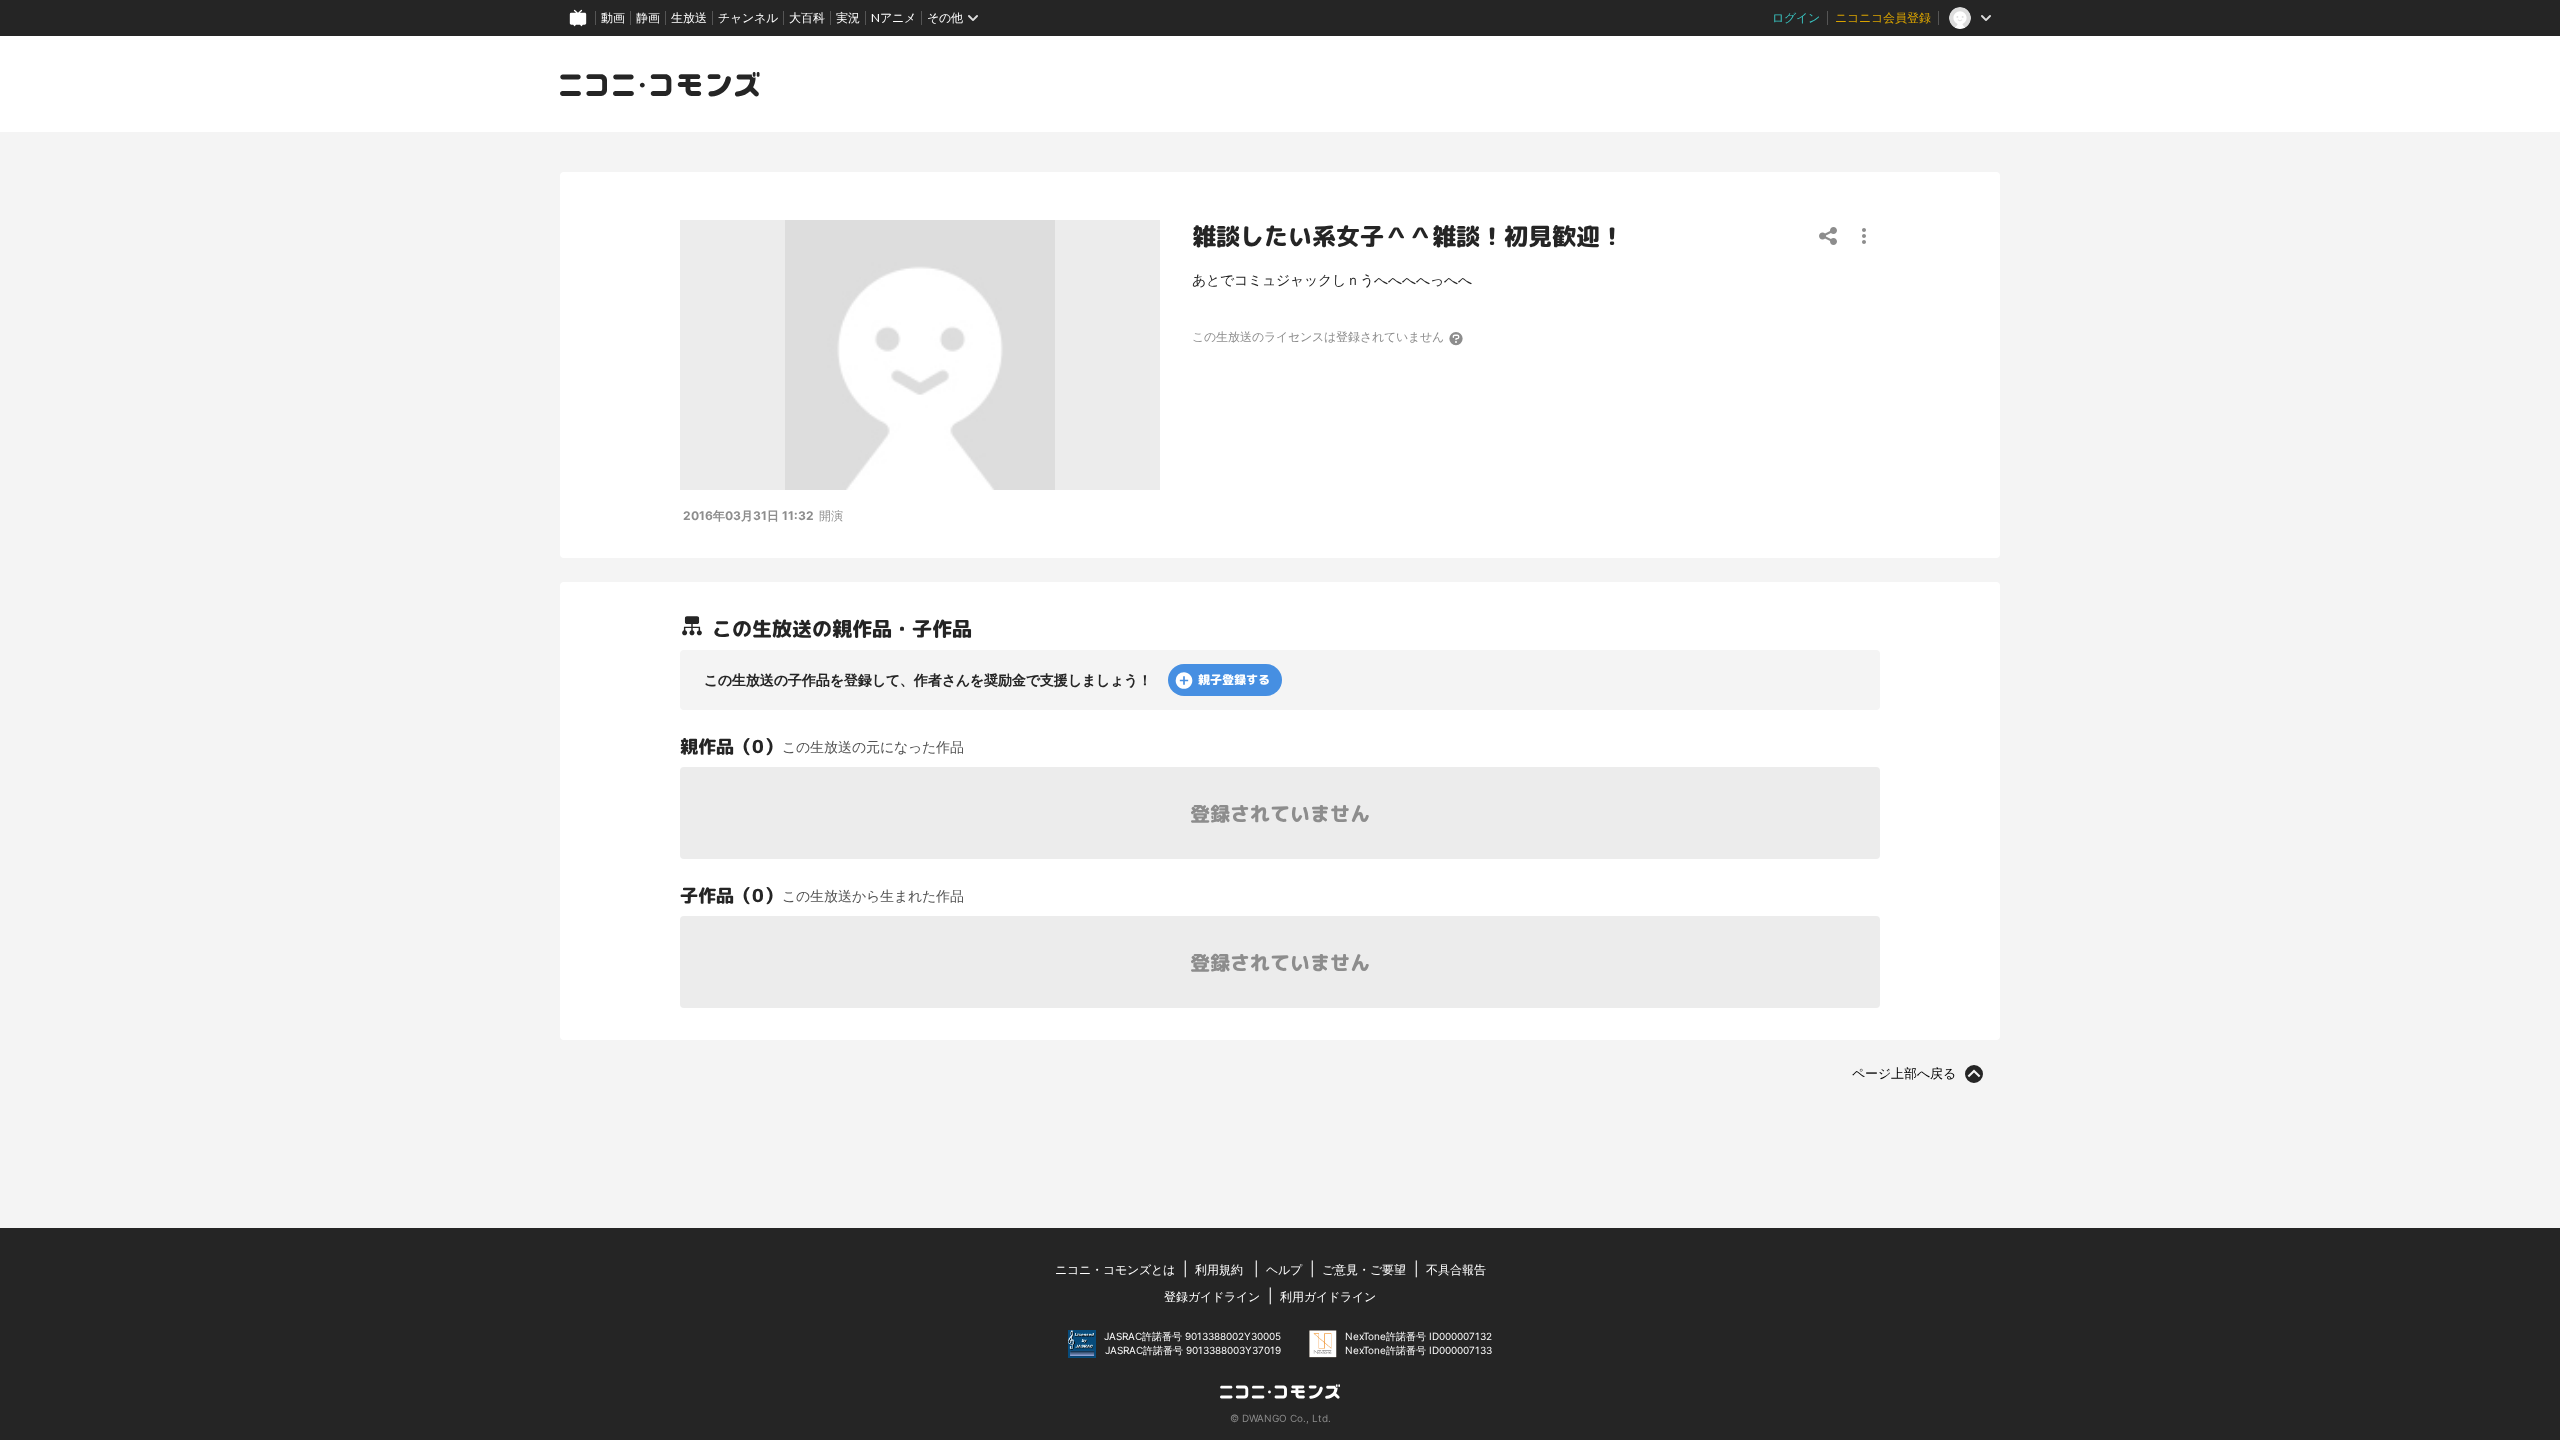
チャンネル (748, 17)
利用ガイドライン (1328, 1296)
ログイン (1796, 17)
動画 (613, 17)
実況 (848, 17)
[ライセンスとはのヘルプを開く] (1457, 338)
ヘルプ (1284, 1269)
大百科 (807, 17)
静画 (648, 17)
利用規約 (1219, 1269)
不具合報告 (1456, 1269)
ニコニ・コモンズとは (1115, 1269)
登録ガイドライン (1212, 1296)
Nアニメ (893, 17)
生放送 (689, 17)
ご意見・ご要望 (1364, 1269)
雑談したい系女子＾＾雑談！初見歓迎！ (1408, 236)
